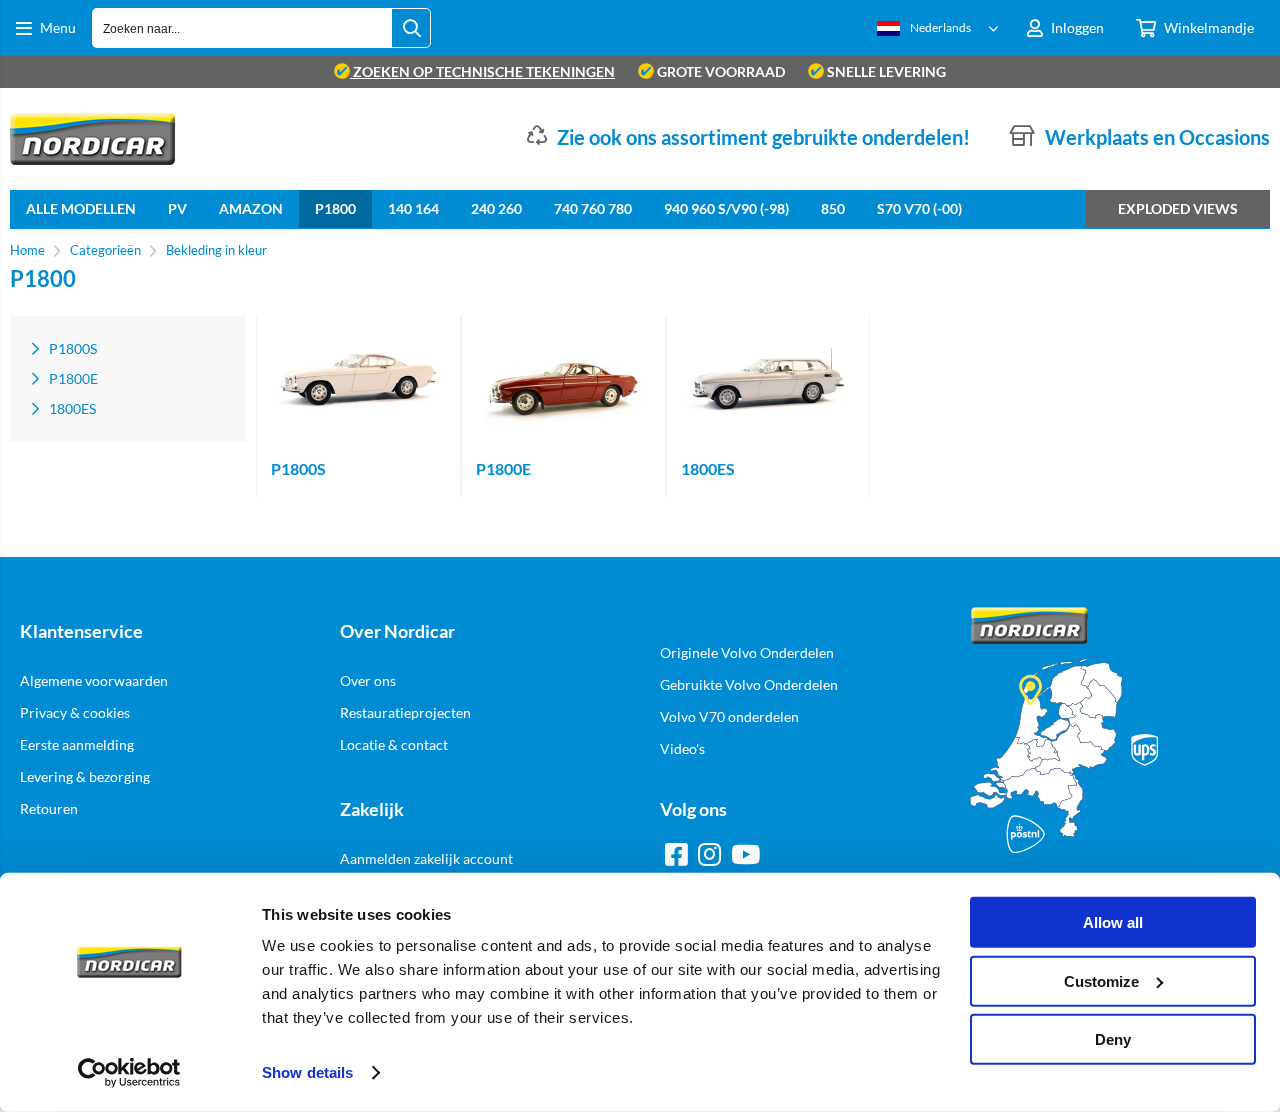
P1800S (298, 468)
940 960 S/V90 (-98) (726, 208)
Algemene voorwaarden (94, 680)
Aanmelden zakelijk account (426, 858)
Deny (1113, 1039)
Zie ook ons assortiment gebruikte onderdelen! (763, 137)
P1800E (503, 468)
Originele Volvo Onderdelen (747, 652)
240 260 (496, 208)
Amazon (251, 208)
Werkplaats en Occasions (1157, 137)
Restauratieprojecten (405, 712)
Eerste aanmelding (77, 744)
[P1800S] (358, 381)
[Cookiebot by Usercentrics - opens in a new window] (129, 1073)
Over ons (368, 680)
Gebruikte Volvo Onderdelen (749, 684)
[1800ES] (768, 381)
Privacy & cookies (75, 712)
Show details (307, 1072)
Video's (682, 748)
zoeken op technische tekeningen (482, 71)
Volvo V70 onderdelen (729, 716)
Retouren (49, 808)
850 (833, 208)
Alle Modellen (81, 208)
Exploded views (1178, 208)
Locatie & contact (394, 744)
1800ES (708, 468)
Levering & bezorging (85, 776)
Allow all (1113, 922)
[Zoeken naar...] (411, 28)
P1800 (335, 208)
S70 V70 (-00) (919, 208)
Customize (1101, 980)
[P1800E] (563, 381)
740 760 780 (593, 208)
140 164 (413, 208)
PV (177, 208)
